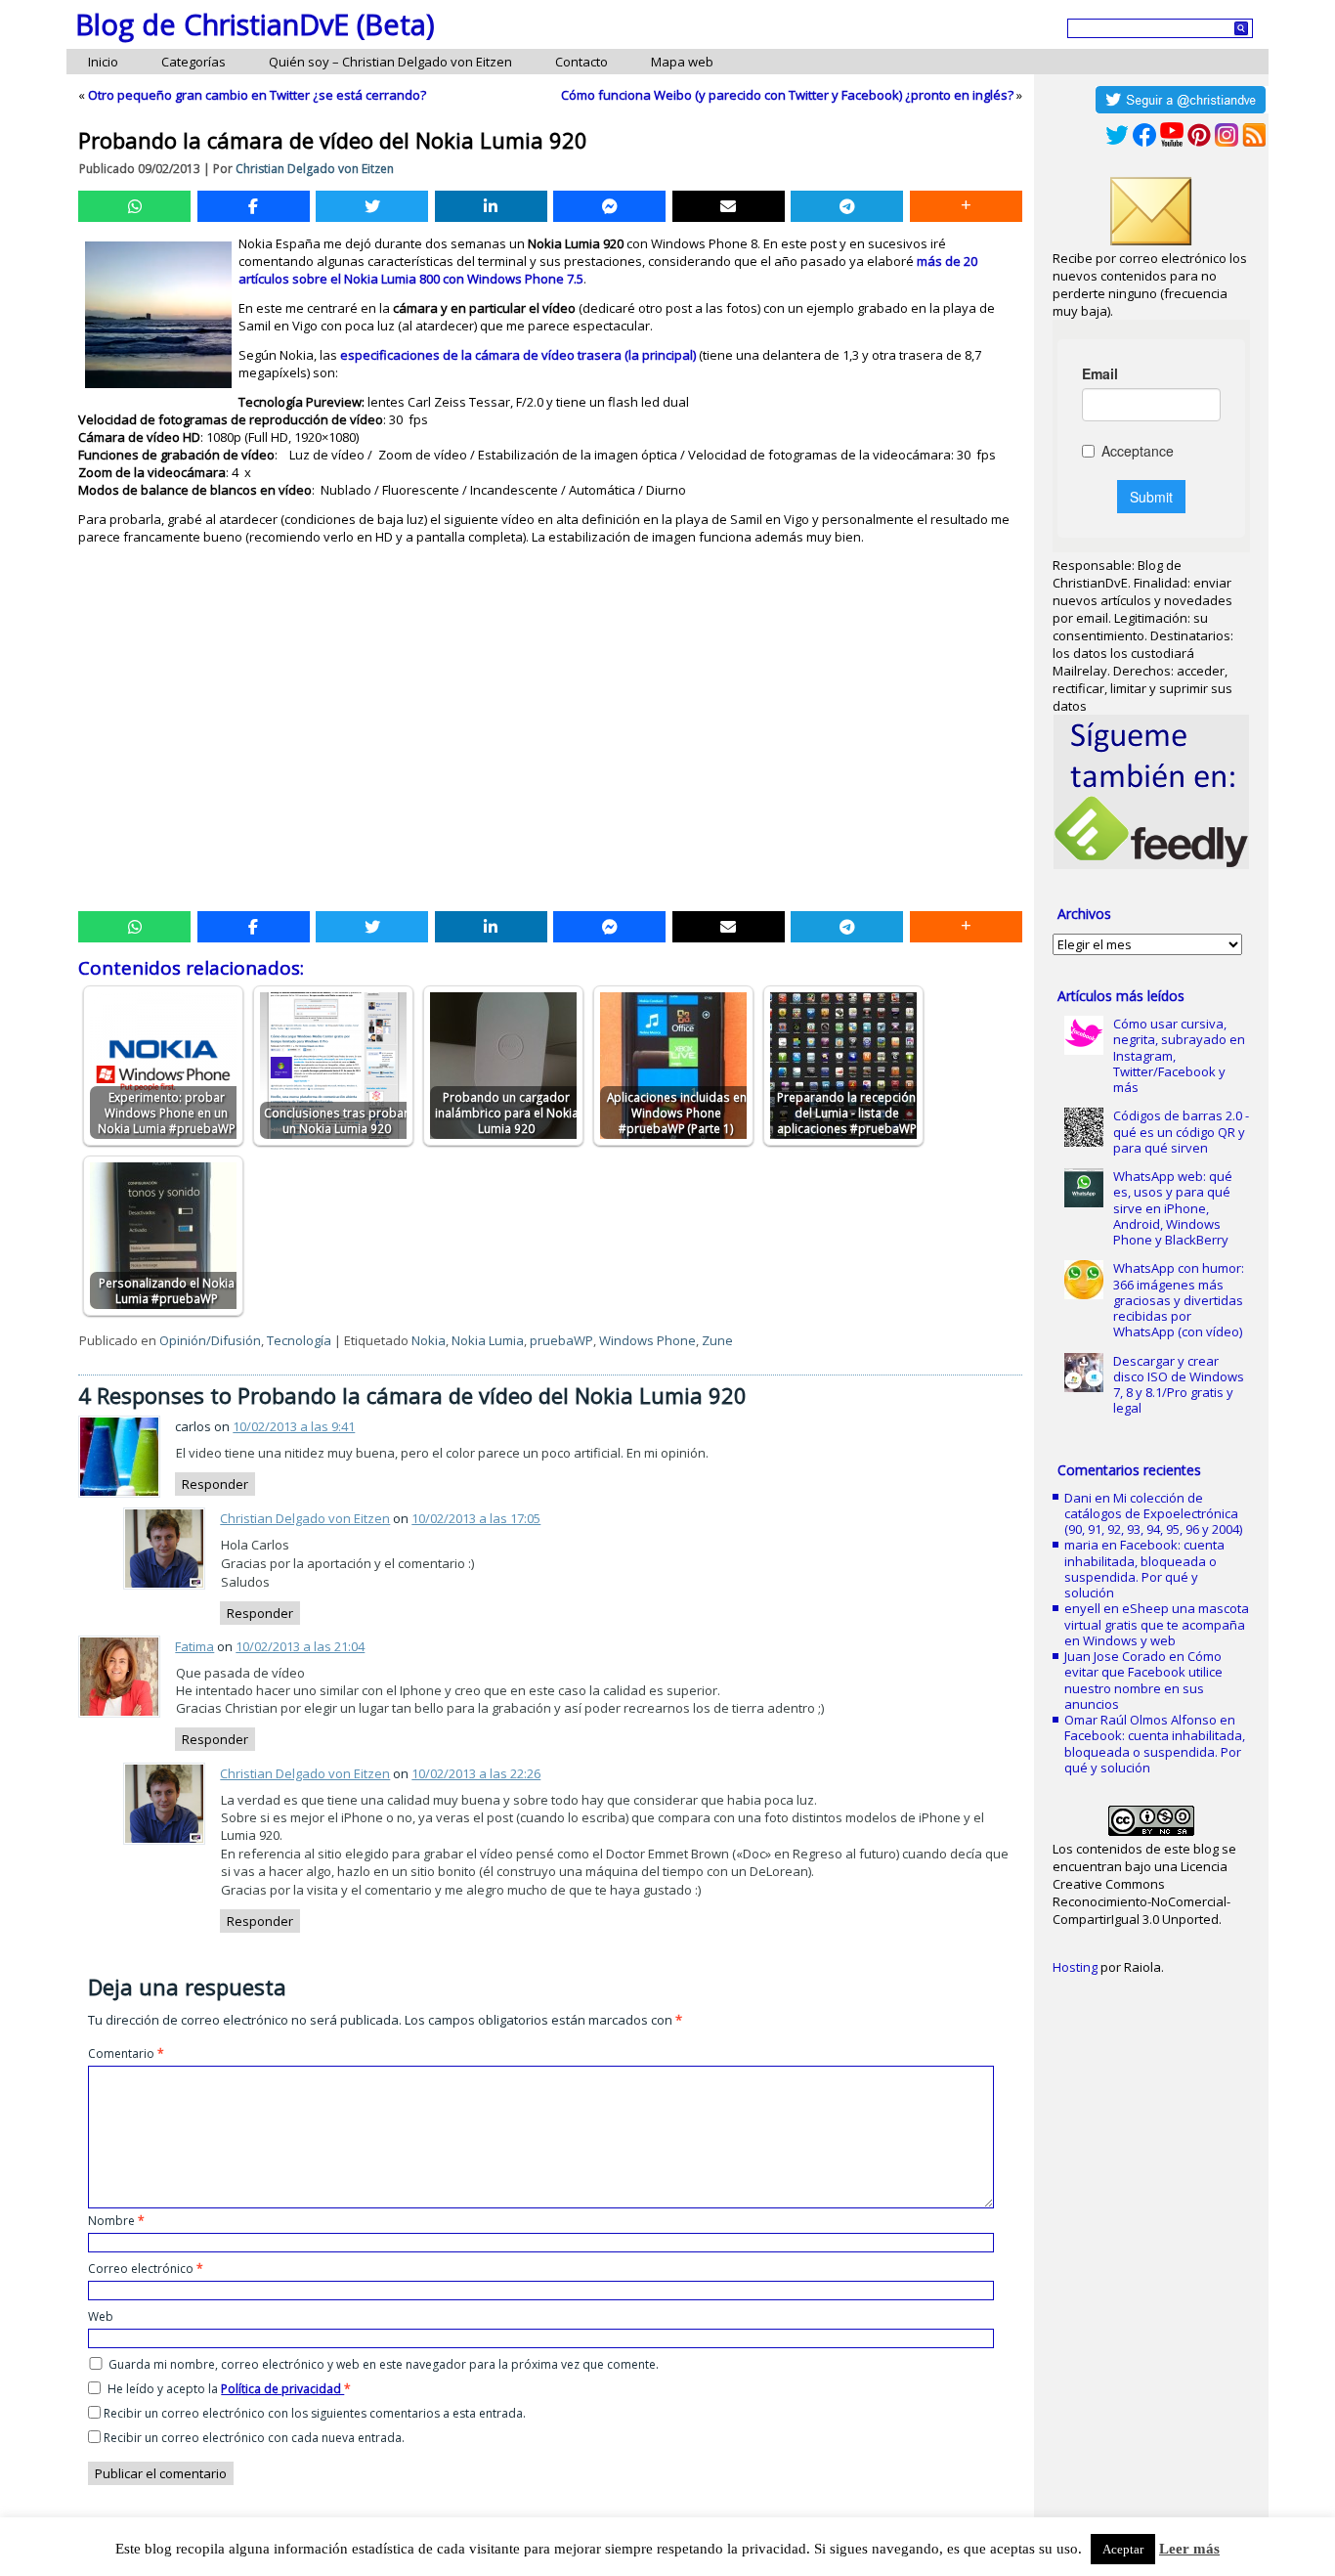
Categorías (194, 62)
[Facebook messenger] (609, 206)
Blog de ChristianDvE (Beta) (255, 24)
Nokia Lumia (488, 1340)
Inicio (103, 62)
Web (101, 2316)
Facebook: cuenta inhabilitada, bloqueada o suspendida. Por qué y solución (1144, 1569)
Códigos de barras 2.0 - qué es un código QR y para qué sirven (1181, 1132)
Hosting (1075, 1967)
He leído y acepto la (229, 2389)
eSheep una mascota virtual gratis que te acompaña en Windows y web (1157, 1624)
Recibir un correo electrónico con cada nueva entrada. (254, 2438)
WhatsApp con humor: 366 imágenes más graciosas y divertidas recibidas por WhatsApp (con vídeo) (1179, 1300)
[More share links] (966, 206)
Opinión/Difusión (210, 1340)
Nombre (116, 2221)
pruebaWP (561, 1340)
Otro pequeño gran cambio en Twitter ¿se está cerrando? (257, 95)
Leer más (1189, 2549)
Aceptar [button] (1123, 2549)
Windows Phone (647, 1340)
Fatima (194, 1646)
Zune (717, 1340)
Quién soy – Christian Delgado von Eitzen (390, 62)
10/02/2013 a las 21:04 (300, 1646)
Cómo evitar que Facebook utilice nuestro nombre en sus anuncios (1143, 1680)
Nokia (429, 1340)
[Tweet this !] (372, 206)
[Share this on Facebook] (254, 206)
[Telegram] (847, 206)
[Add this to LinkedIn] (491, 206)
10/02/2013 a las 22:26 (476, 1773)
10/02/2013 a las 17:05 (476, 1518)
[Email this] (729, 206)
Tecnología (299, 1340)
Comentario (126, 2053)
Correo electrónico (146, 2269)
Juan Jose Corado (1115, 1656)
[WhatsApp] (134, 206)
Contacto (581, 62)
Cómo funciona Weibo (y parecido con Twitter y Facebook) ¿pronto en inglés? (787, 95)
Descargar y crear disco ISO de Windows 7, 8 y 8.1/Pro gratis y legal (1179, 1385)
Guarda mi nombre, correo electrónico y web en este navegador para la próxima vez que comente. (384, 2364)
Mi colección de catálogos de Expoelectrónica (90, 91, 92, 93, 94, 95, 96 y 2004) (1153, 1514)
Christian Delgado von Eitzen (315, 169)
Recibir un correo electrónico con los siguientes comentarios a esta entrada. (315, 2413)
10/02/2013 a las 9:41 (294, 1426)
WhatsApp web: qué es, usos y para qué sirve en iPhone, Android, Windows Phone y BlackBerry (1173, 1208)
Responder (215, 1484)
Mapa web (682, 62)
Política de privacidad (282, 2389)
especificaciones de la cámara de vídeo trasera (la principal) (518, 355)
